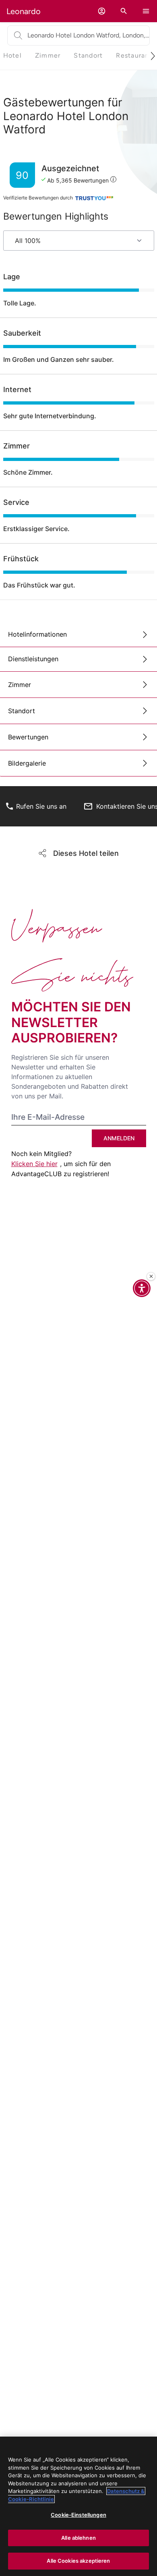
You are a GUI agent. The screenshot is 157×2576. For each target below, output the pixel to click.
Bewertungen (28, 737)
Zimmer (20, 685)
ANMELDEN (119, 1138)
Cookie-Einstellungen (78, 2515)
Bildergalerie (27, 763)
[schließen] (151, 1277)
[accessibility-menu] (142, 1288)
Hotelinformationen (37, 634)
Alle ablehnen (78, 2538)
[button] (102, 11)
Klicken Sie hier (34, 1164)
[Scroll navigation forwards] (150, 56)
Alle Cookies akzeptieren (78, 2561)
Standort (22, 711)
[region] (78, 2506)
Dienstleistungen (33, 659)
